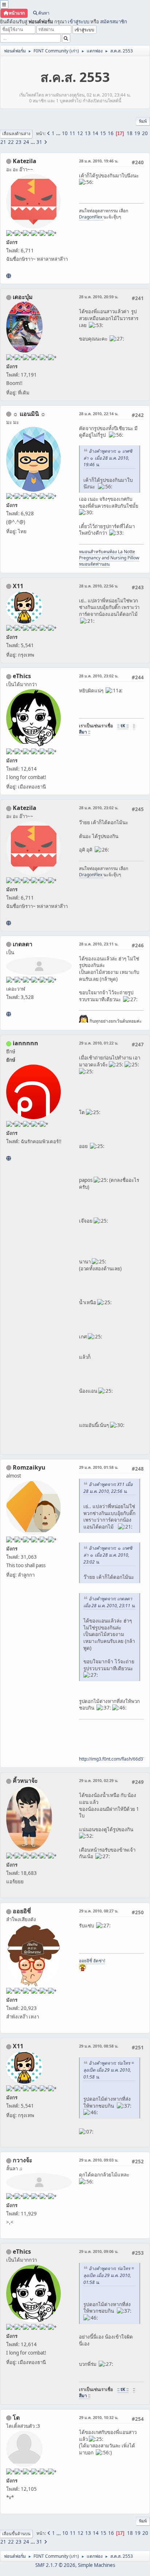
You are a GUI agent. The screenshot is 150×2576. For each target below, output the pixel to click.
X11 (18, 586)
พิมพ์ (143, 121)
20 (145, 133)
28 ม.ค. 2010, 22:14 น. (99, 414)
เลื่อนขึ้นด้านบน (16, 2534)
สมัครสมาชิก (114, 21)
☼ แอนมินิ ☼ (29, 414)
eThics (22, 676)
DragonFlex (91, 217)
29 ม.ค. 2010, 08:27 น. (99, 1911)
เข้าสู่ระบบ (78, 21)
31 (39, 142)
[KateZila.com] (9, 276)
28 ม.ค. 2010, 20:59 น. (99, 297)
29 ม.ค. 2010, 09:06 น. (99, 2251)
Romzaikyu (29, 1467)
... (59, 133)
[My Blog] (9, 1014)
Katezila (25, 161)
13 (88, 133)
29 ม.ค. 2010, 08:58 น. (99, 2046)
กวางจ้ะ (23, 2160)
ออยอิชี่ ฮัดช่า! (92, 1961)
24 (26, 142)
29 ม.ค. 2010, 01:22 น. (99, 1043)
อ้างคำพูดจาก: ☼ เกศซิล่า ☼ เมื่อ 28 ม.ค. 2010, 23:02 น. (108, 1555)
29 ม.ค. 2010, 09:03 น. (99, 2160)
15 (103, 133)
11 (72, 133)
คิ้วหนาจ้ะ (25, 1781)
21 (3, 142)
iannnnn (25, 1043)
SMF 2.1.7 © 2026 (55, 2565)
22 (11, 142)
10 (65, 133)
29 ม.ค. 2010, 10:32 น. (99, 2417)
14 (95, 133)
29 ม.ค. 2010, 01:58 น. (99, 1467)
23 (19, 142)
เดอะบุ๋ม (23, 297)
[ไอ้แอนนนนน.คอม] (9, 1158)
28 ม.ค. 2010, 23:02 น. (99, 676)
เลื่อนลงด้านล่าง (16, 133)
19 (137, 133)
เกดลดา (23, 944)
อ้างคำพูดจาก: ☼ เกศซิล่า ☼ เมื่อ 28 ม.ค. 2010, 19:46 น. (108, 458)
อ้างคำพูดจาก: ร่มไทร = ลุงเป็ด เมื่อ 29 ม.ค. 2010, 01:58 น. (109, 2070)
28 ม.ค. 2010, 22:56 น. (99, 586)
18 (130, 133)
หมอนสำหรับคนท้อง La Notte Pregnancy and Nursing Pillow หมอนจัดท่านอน (109, 558)
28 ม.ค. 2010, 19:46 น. (99, 161)
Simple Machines (96, 2565)
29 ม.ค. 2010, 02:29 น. (99, 1780)
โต (16, 2418)
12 (80, 133)
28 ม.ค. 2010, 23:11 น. (99, 944)
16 (111, 133)
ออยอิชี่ (22, 1911)
